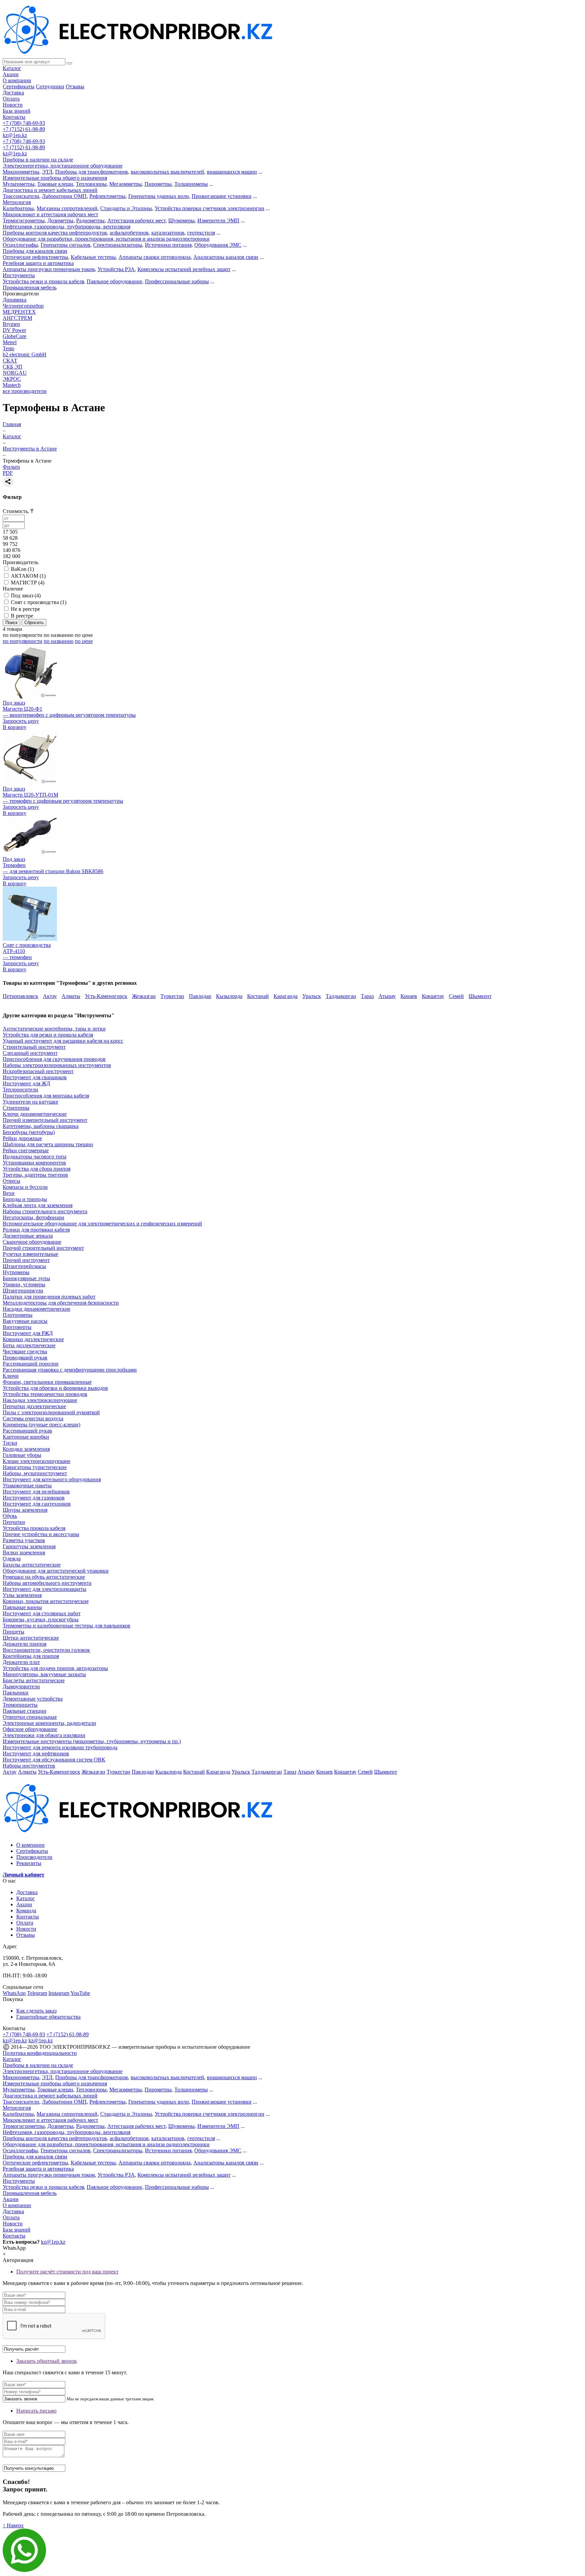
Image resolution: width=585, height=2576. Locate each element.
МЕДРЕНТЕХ (19, 312)
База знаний (17, 111)
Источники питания (168, 245)
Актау (50, 996)
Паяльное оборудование (114, 281)
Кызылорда (229, 996)
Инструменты (19, 275)
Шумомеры (181, 220)
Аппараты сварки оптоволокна (155, 257)
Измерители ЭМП (218, 220)
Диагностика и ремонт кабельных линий (50, 190)
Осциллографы (20, 245)
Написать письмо (36, 2411)
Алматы (71, 996)
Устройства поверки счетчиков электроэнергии (210, 208)
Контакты (14, 117)
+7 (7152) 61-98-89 (24, 129)
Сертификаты (19, 86)
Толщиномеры (191, 184)
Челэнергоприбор (23, 306)
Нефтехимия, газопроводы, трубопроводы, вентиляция (67, 227)
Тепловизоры (91, 184)
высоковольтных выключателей (167, 172)
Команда (26, 1911)
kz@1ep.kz (15, 135)
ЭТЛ (47, 172)
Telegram (37, 1993)
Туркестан (172, 996)
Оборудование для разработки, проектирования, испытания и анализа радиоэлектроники (106, 239)
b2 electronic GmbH (25, 354)
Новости (13, 105)
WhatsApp (14, 1993)
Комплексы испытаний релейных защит (184, 269)
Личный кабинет (24, 1875)
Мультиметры (19, 184)
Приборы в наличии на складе (38, 160)
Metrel (10, 342)
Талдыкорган (341, 996)
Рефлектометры (107, 196)
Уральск (312, 996)
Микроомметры (21, 172)
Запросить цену (21, 721)
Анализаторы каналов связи (226, 257)
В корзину (15, 727)
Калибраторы (18, 208)
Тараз (367, 996)
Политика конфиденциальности (40, 2053)
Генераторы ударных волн (159, 196)
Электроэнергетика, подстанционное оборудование (63, 166)
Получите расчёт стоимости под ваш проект (67, 2272)
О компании (17, 80)
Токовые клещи (55, 184)
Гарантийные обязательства (48, 2017)
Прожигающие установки (222, 196)
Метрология (17, 202)
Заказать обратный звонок (47, 2361)
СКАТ (10, 361)
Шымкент (480, 996)
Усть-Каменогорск (106, 996)
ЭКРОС (12, 379)
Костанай (258, 996)
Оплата (11, 99)
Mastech (12, 385)
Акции (11, 74)
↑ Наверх (13, 2525)
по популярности (23, 635)
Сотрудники (50, 86)
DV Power (14, 330)
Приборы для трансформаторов (92, 172)
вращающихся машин (232, 172)
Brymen (11, 324)
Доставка (13, 93)
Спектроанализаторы (118, 245)
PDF (8, 473)
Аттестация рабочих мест (136, 220)
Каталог (12, 68)
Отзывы (75, 86)
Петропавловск (20, 996)
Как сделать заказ (36, 2011)
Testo (8, 348)
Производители (34, 1857)
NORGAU (15, 373)
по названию (59, 635)
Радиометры (90, 220)
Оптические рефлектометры (35, 257)
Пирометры (158, 184)
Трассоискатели (21, 196)
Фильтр (11, 467)
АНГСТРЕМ (17, 318)
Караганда (286, 996)
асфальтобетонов (129, 233)
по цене (84, 635)
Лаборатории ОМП (64, 196)
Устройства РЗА (116, 269)
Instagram (59, 1993)
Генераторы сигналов (66, 245)
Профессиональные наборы (177, 281)
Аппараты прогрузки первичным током (49, 269)
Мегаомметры (126, 184)
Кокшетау (433, 996)
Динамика (15, 300)
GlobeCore (15, 336)
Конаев (409, 996)
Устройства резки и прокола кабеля (43, 281)
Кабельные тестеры (93, 257)
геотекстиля (201, 233)
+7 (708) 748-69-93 (24, 123)
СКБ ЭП (13, 367)
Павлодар (200, 996)
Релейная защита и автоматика (38, 263)
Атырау (387, 996)
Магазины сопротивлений (67, 208)
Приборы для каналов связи (35, 251)
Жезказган (144, 996)
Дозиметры (60, 220)
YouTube (80, 1993)
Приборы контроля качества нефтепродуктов (55, 233)
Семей (456, 996)
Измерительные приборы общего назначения (55, 178)
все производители (25, 391)
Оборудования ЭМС (218, 245)
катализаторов (168, 233)
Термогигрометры (24, 220)
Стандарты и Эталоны (126, 208)
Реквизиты (29, 1863)
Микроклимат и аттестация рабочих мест (50, 214)
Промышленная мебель (30, 287)
